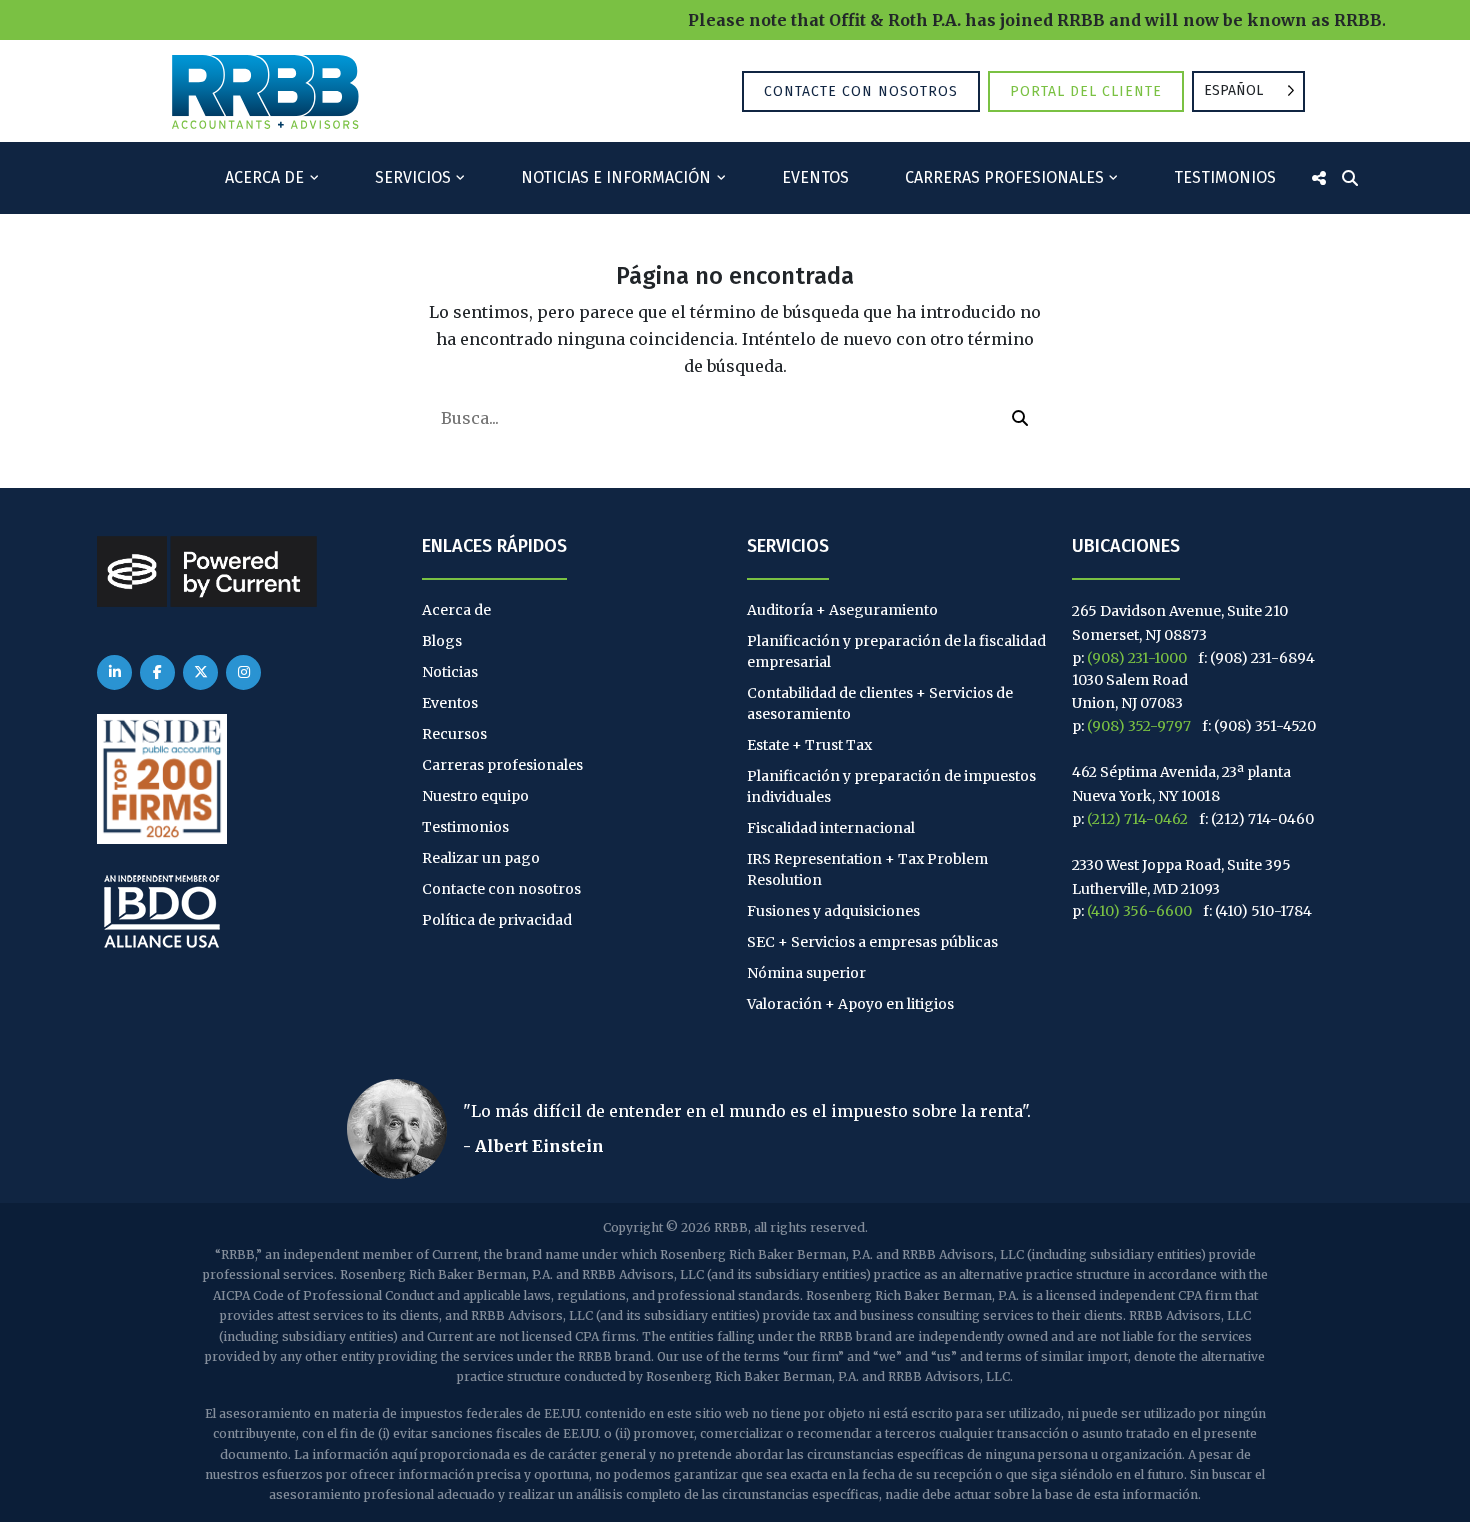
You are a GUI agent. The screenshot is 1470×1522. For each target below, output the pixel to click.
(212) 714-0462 (1137, 819)
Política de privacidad (497, 920)
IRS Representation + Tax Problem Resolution (867, 869)
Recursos (454, 734)
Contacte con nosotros (861, 91)
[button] (1020, 418)
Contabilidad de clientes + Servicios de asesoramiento (880, 703)
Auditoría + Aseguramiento (842, 610)
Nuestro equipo (475, 796)
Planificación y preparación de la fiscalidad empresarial (896, 651)
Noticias (450, 672)
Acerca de (264, 177)
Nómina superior (806, 973)
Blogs (442, 641)
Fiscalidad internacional (831, 828)
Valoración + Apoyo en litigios (850, 1004)
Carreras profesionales (1004, 177)
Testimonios (1225, 177)
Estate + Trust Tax (809, 745)
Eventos (815, 177)
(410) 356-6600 (1139, 911)
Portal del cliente (1086, 91)
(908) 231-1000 (1137, 658)
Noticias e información (616, 177)
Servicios (413, 177)
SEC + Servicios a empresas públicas (872, 942)
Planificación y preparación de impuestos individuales (891, 786)
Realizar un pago (481, 858)
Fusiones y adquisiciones (833, 911)
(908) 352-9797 (1139, 726)
